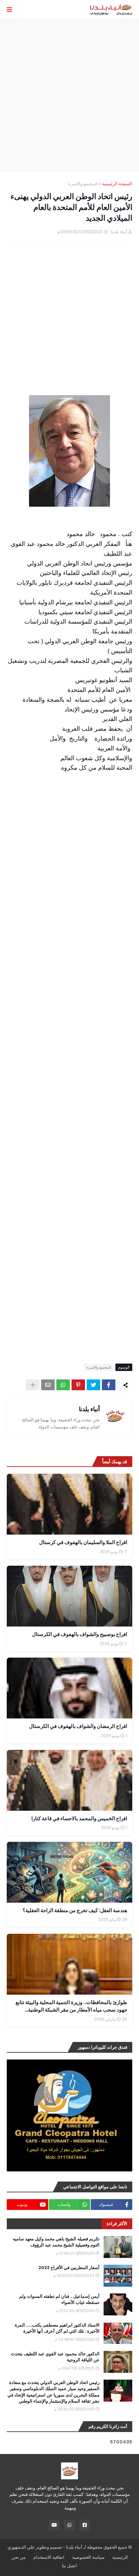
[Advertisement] (69, 95)
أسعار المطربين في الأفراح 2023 (69, 2268)
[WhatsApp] (63, 1385)
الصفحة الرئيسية (117, 184)
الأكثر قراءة (117, 2224)
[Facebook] (109, 1385)
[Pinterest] (78, 1385)
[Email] (48, 1385)
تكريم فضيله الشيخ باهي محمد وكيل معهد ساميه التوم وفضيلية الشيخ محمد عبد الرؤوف (56, 2242)
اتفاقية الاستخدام (49, 2557)
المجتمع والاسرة (83, 184)
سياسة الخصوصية (88, 2557)
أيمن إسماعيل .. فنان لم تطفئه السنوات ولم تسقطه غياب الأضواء (59, 2300)
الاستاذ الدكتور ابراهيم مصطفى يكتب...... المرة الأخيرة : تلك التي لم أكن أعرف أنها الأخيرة (57, 2328)
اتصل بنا (69, 2566)
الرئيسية (120, 2557)
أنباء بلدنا (89, 1409)
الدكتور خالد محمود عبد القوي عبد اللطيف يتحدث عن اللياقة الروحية (55, 2357)
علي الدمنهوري (21, 2547)
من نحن (19, 2557)
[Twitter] (93, 1385)
